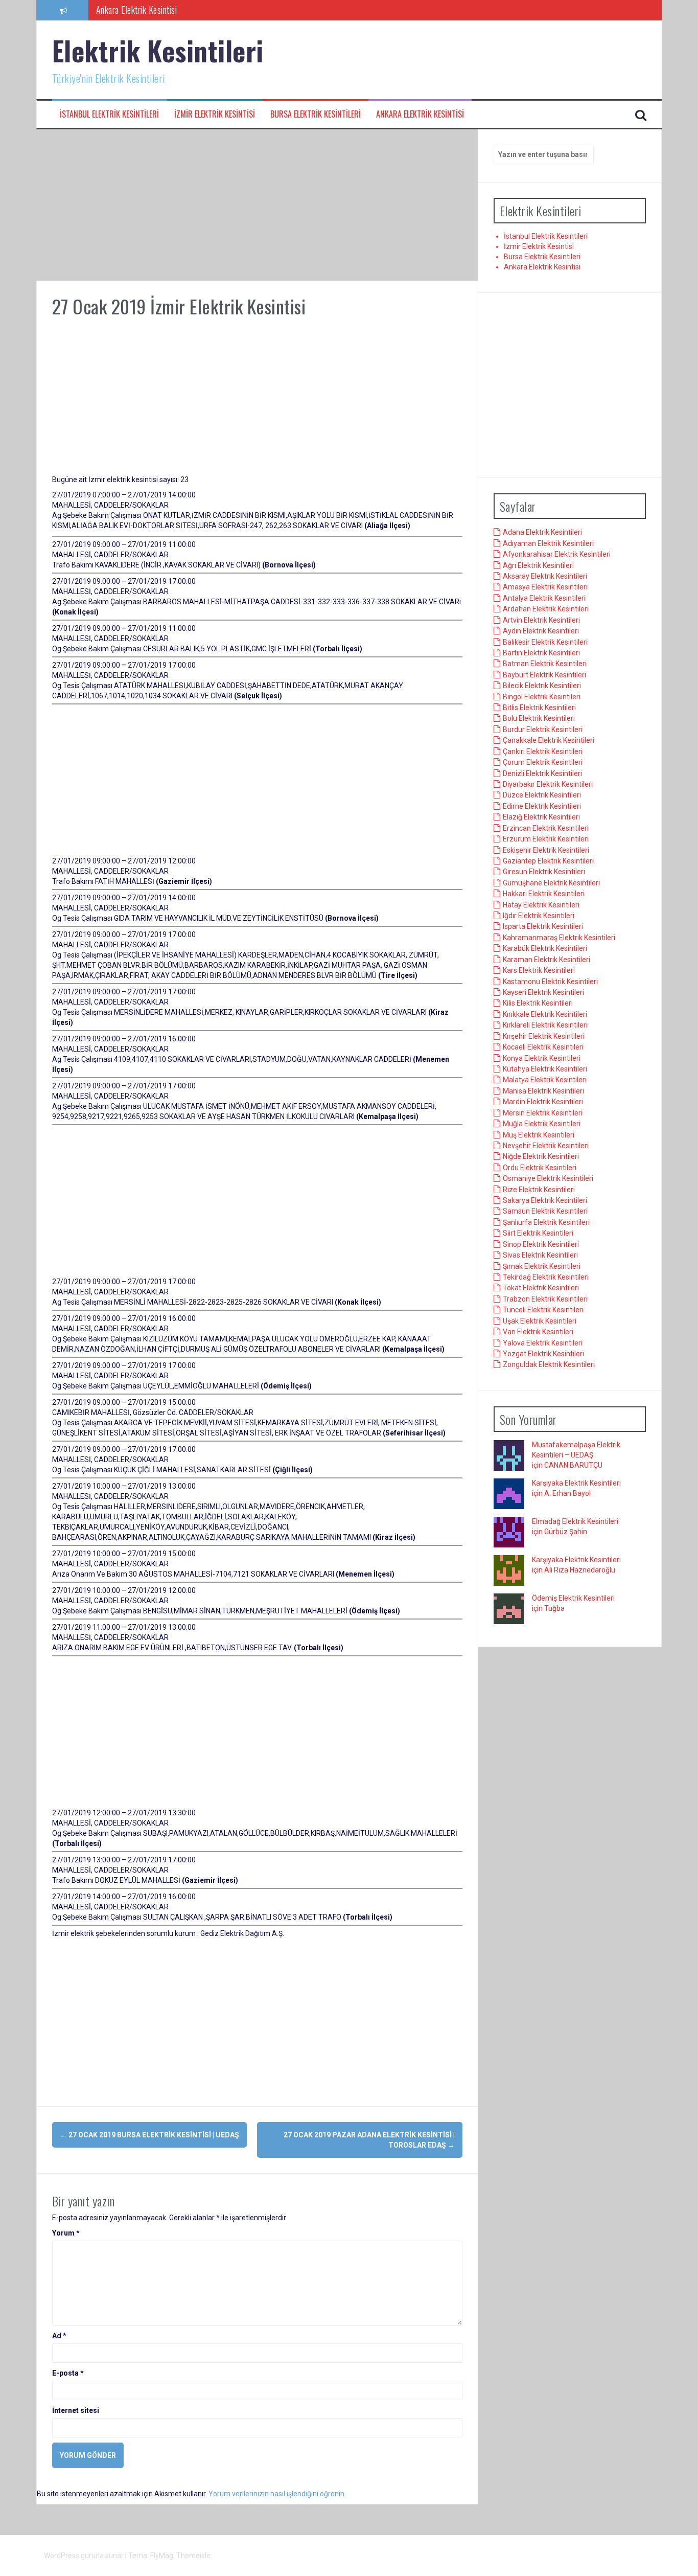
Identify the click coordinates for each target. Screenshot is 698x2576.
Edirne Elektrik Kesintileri (542, 807)
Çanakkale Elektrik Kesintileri (549, 741)
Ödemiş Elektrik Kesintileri (573, 1599)
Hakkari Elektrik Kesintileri (544, 894)
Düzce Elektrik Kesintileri (542, 795)
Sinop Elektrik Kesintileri (541, 1244)
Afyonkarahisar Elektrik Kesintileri (557, 555)
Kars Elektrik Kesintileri (539, 971)
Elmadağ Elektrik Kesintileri (575, 1522)
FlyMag (162, 2556)
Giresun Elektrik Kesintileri (544, 872)
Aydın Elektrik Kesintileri (541, 631)
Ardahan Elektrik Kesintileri (546, 609)
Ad (59, 2336)
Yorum (66, 2233)
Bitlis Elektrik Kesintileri (539, 708)
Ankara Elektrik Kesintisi (137, 10)
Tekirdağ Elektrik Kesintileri (546, 1278)
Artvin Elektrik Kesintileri (541, 620)
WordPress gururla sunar (85, 2556)
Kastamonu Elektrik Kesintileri (550, 982)
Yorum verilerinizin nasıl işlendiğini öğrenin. (277, 2494)
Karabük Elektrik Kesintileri (545, 949)
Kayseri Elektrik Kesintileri (543, 993)
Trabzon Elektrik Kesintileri (545, 1300)
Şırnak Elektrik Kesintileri (542, 1266)
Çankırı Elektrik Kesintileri (543, 751)
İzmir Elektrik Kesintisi (215, 114)
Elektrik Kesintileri (158, 50)
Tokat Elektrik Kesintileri (541, 1288)
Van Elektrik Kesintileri (538, 1332)
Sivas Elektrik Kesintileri (540, 1256)
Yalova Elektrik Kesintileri (543, 1343)
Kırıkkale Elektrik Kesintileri (545, 1015)
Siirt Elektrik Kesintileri (538, 1234)
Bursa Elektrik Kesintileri (316, 114)
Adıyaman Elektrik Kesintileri (548, 543)
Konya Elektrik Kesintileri (542, 1058)
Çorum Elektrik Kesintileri (543, 763)
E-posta (68, 2373)
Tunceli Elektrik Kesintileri (543, 1310)
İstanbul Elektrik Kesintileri (109, 114)
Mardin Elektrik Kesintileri (543, 1102)
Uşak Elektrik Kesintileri (540, 1321)
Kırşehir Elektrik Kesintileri (544, 1036)
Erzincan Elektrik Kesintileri (546, 828)
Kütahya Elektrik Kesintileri (545, 1069)
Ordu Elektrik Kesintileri (540, 1168)
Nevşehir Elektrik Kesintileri (546, 1146)
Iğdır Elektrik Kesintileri (539, 916)
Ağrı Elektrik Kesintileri (538, 565)
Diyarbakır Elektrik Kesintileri (548, 785)
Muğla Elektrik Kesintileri (542, 1124)
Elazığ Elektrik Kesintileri (541, 817)
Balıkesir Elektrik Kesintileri (545, 642)
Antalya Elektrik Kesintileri (544, 599)
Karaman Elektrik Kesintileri (546, 960)
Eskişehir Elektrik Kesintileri (546, 850)
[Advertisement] (257, 205)
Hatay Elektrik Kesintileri (541, 905)
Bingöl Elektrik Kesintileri (542, 697)
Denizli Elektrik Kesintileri (542, 773)
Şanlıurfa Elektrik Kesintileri (546, 1223)
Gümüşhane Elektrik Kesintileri (551, 883)
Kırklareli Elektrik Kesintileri (545, 1025)
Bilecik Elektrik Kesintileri (542, 686)
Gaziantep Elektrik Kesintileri (548, 861)
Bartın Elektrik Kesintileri (541, 653)
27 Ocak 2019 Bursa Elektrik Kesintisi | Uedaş (149, 2135)
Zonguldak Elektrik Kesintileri (549, 1365)
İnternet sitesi (76, 2410)
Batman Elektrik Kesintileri (545, 664)
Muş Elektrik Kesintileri (539, 1135)
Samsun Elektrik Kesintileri (545, 1212)
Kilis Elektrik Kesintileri (538, 1004)
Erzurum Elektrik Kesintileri (546, 839)
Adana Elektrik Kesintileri (542, 533)
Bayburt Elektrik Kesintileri (544, 675)
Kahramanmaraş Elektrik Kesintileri (559, 938)
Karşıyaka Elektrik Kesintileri (576, 1484)
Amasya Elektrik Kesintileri (545, 587)
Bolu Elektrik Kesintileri (539, 719)
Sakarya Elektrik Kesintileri (545, 1201)
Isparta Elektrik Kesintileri (543, 927)
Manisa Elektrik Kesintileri (543, 1091)
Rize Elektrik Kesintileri (539, 1190)
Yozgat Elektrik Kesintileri (543, 1354)
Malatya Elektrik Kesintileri (545, 1080)
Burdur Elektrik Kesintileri (543, 730)
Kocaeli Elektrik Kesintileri (543, 1047)
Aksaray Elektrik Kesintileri (545, 577)
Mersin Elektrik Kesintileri (543, 1113)
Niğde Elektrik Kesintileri (541, 1157)
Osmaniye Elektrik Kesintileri (548, 1179)
